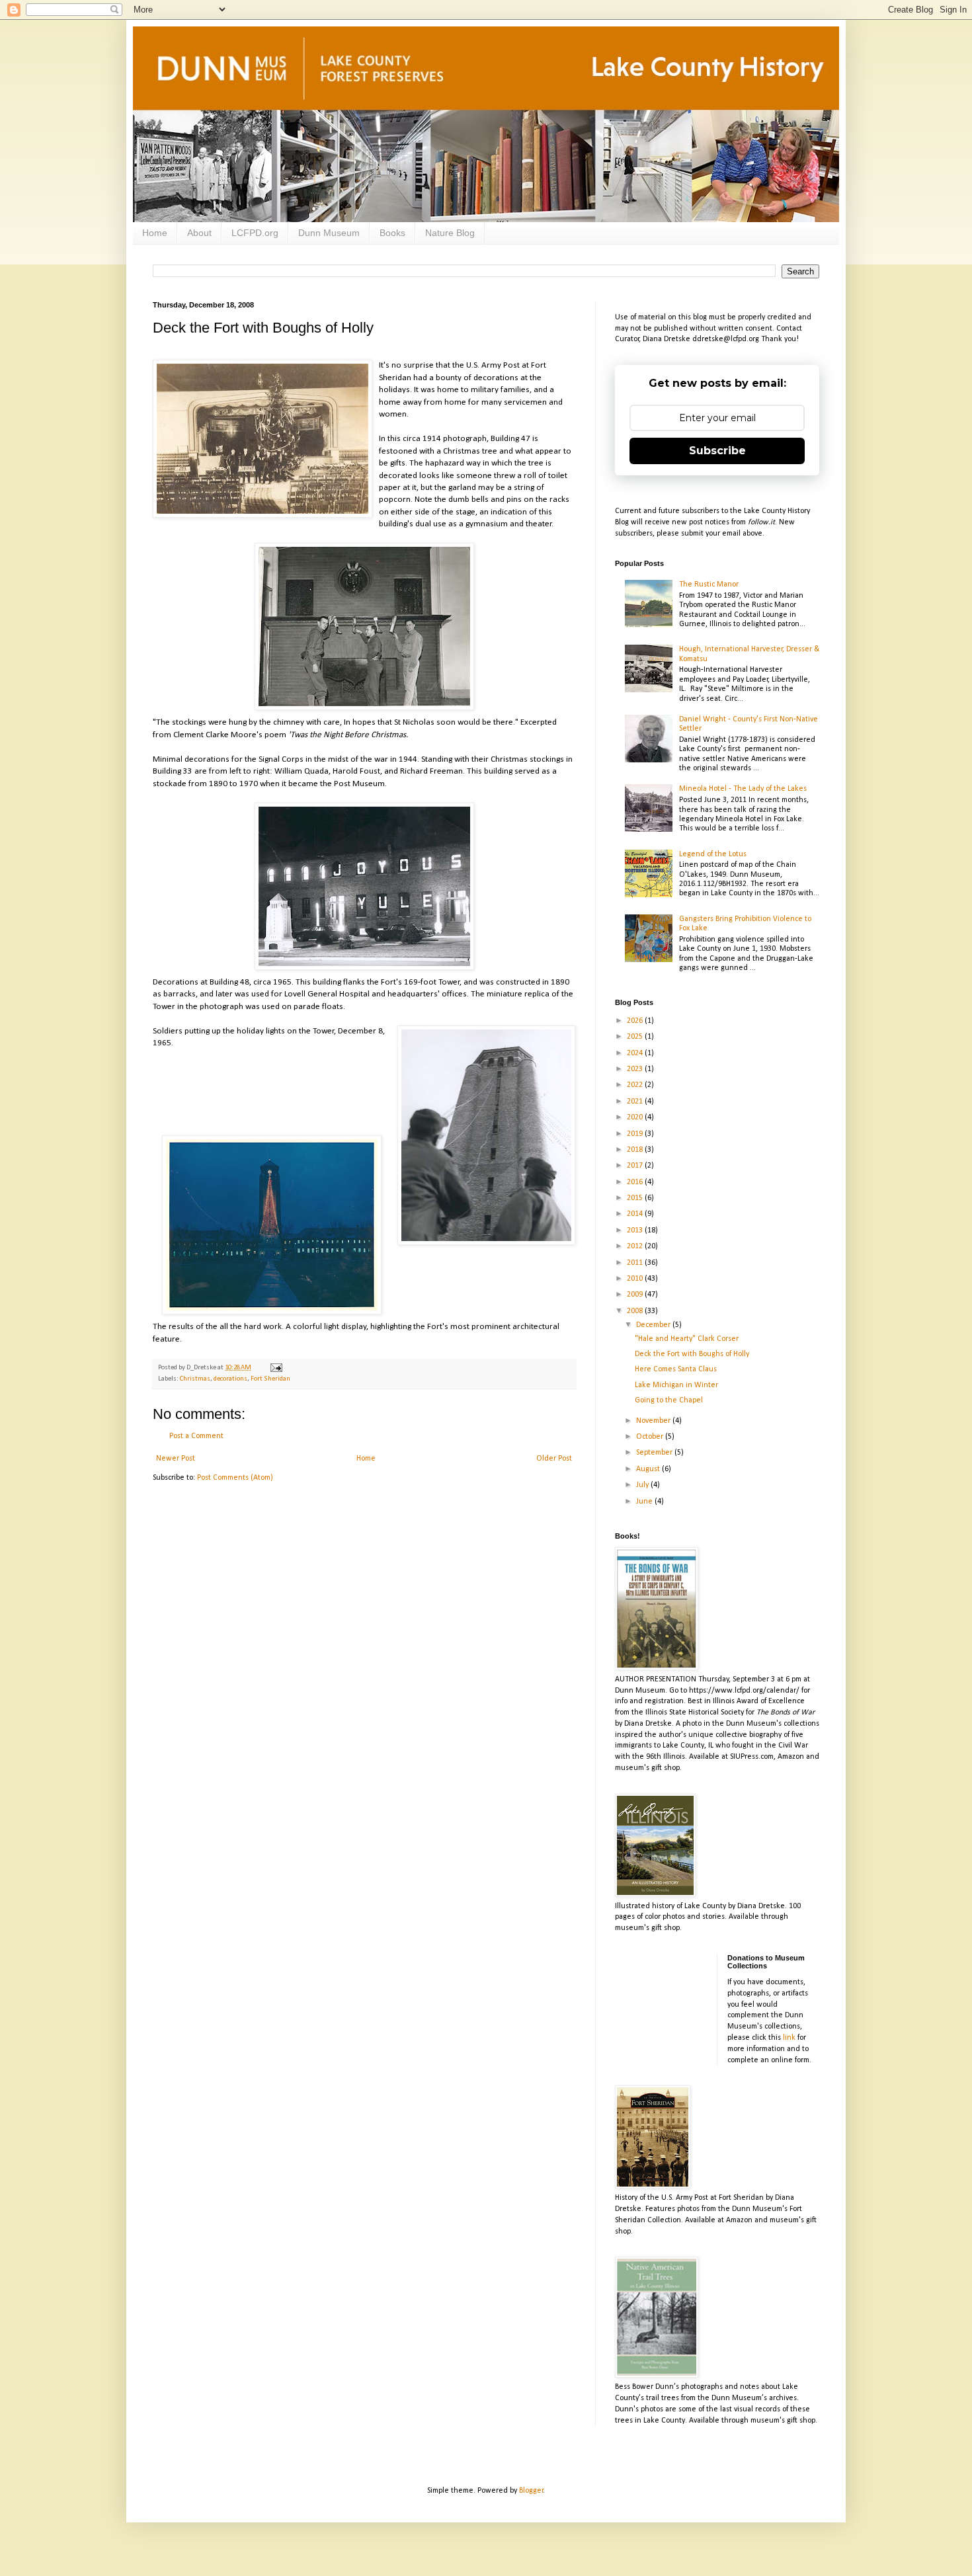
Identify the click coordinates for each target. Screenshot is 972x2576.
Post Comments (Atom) (235, 1478)
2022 (636, 1085)
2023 (636, 1069)
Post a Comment (196, 1436)
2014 (636, 1214)
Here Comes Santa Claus (676, 1369)
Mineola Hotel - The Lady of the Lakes (743, 789)
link (789, 2038)
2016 (636, 1182)
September (655, 1453)
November (654, 1421)
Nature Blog (450, 233)
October (651, 1437)
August (649, 1469)
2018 (636, 1150)
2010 (636, 1279)
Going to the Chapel (669, 1400)
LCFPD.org (255, 233)
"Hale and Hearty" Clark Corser (687, 1339)
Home (155, 233)
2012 (636, 1246)
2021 (636, 1102)
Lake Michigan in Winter (676, 1385)
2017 (636, 1166)
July (643, 1485)
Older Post (554, 1459)
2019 (636, 1134)
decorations (230, 1379)
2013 (636, 1230)
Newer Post (176, 1459)
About (199, 233)
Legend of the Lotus (713, 854)
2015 (636, 1198)
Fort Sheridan (270, 1379)
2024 (636, 1053)
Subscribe (717, 451)
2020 (636, 1117)
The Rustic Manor (709, 584)
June (645, 1502)
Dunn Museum (329, 233)
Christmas (195, 1379)
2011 (636, 1263)
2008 (636, 1311)
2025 (636, 1037)
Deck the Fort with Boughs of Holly (692, 1354)
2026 (636, 1021)
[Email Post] (275, 1368)
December (654, 1325)
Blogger (531, 2491)
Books (392, 233)
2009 (636, 1295)
